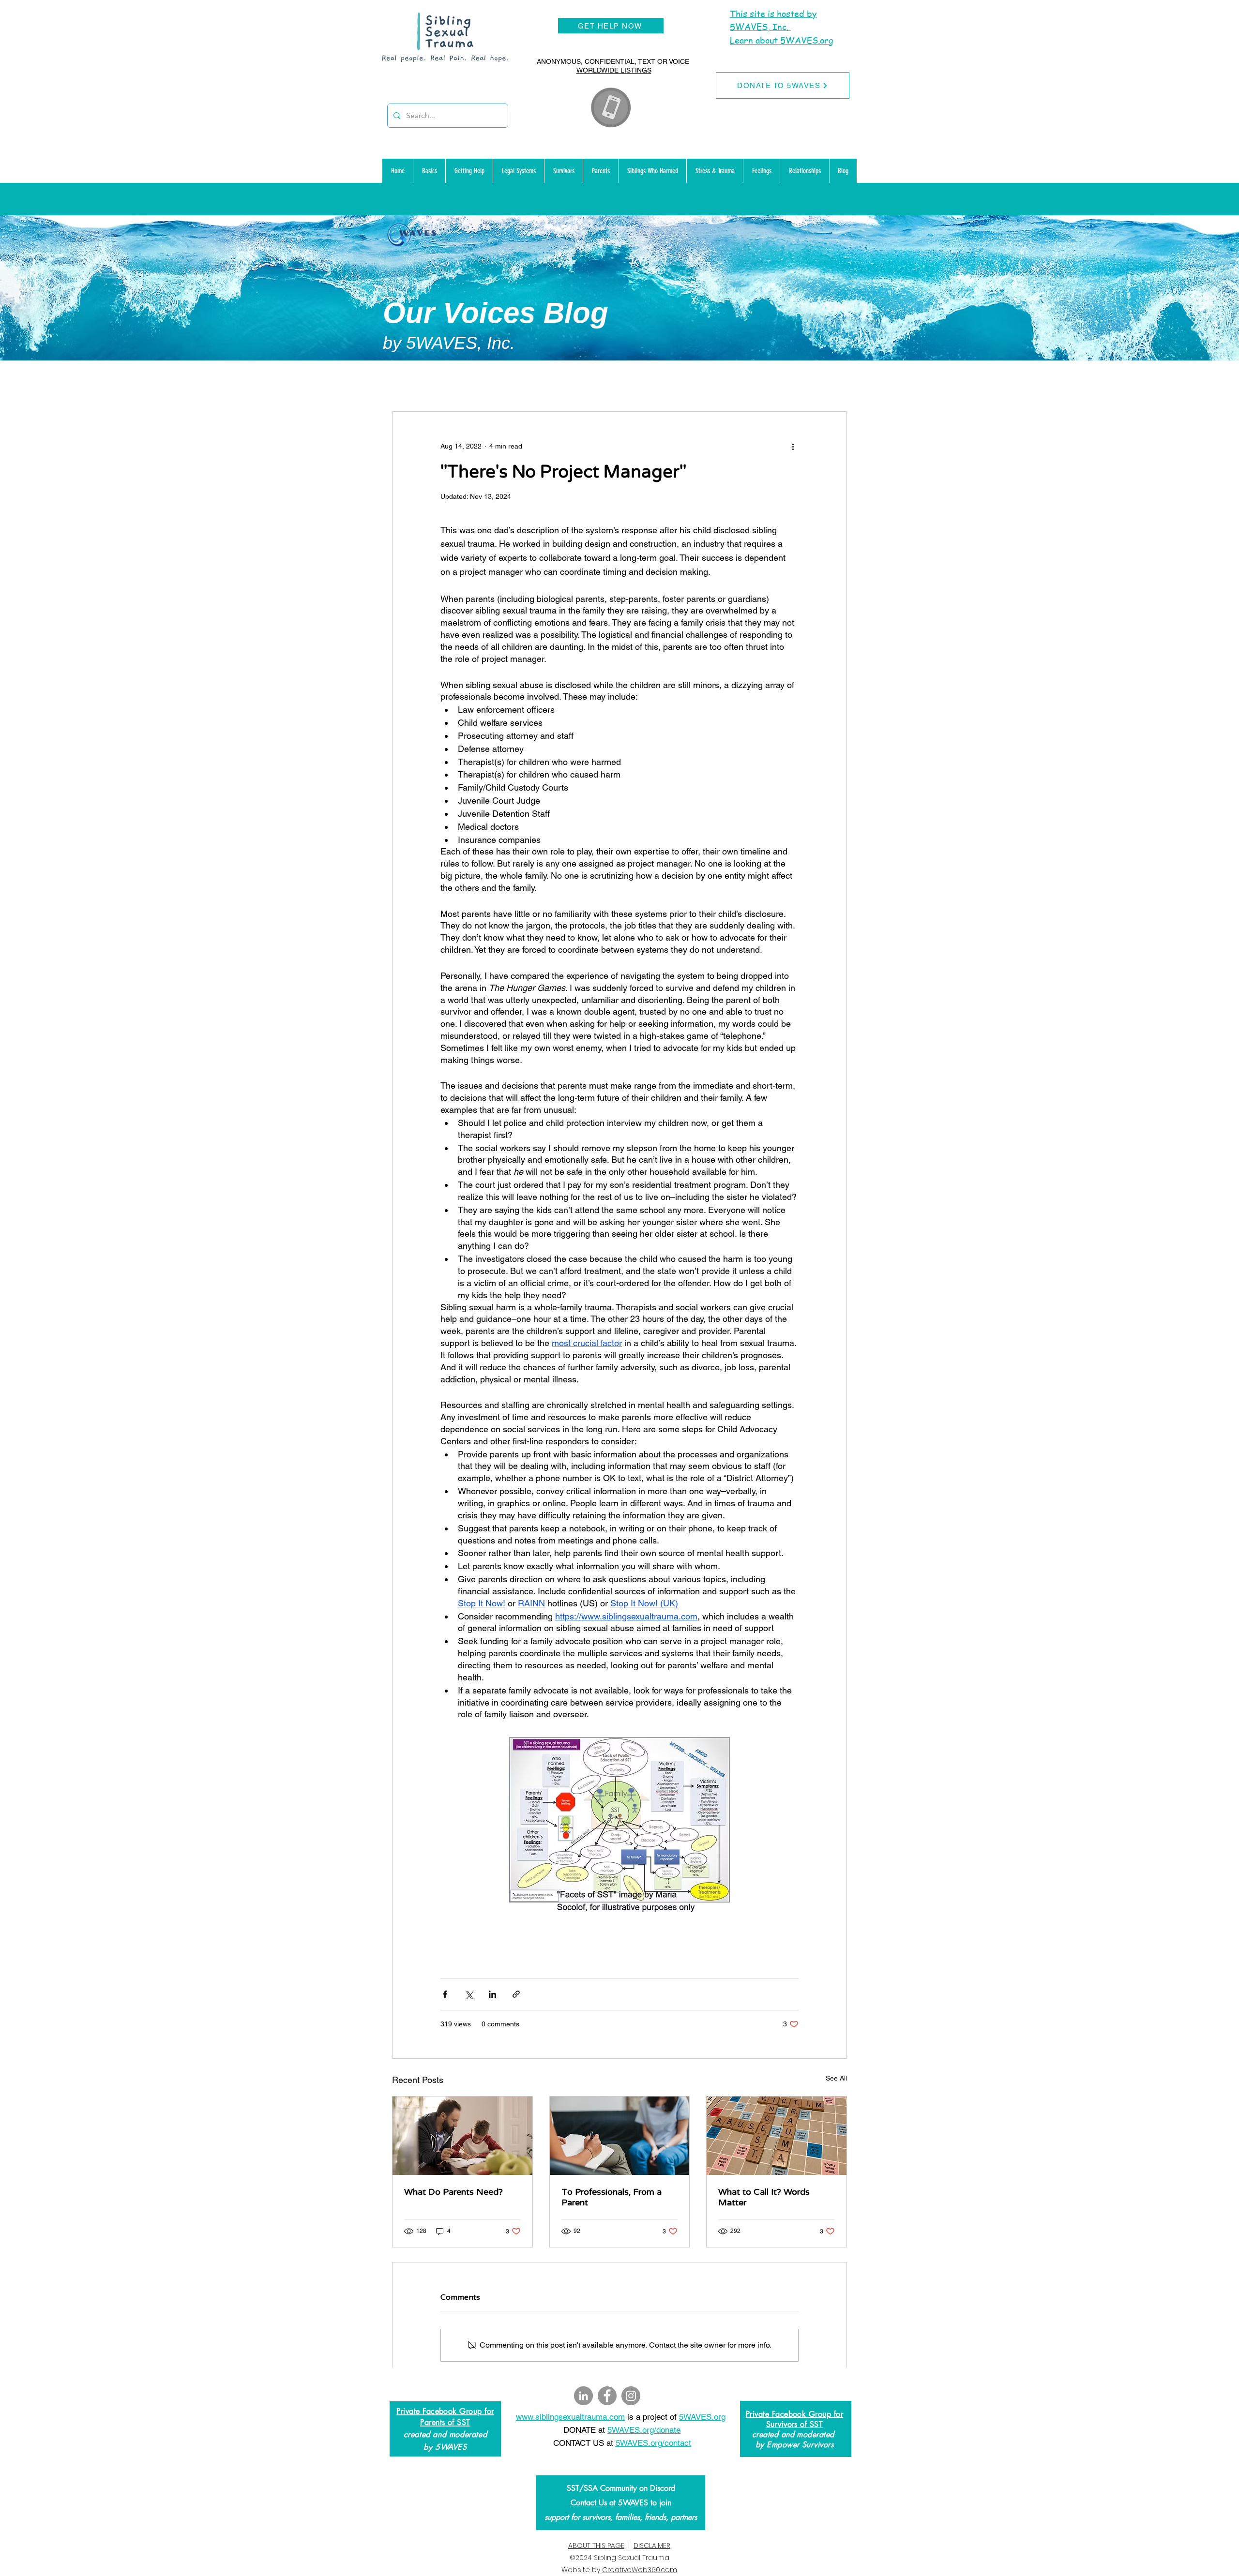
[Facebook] (607, 2396)
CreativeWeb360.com (640, 2570)
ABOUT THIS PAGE (596, 2546)
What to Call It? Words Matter (764, 2197)
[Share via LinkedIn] (492, 1994)
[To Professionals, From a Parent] (620, 2136)
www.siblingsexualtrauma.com (570, 2417)
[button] (429, 171)
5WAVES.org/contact (653, 2443)
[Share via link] (516, 1994)
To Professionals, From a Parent (612, 2197)
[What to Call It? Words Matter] (777, 2136)
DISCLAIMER (652, 2546)
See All (836, 2078)
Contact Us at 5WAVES (609, 2503)
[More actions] (793, 447)
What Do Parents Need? (453, 2192)
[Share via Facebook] (445, 1994)
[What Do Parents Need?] (462, 2136)
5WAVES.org (702, 2417)
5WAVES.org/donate (644, 2430)
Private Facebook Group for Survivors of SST (794, 2419)
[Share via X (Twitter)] (469, 1994)
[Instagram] (631, 2396)
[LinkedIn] (583, 2396)
